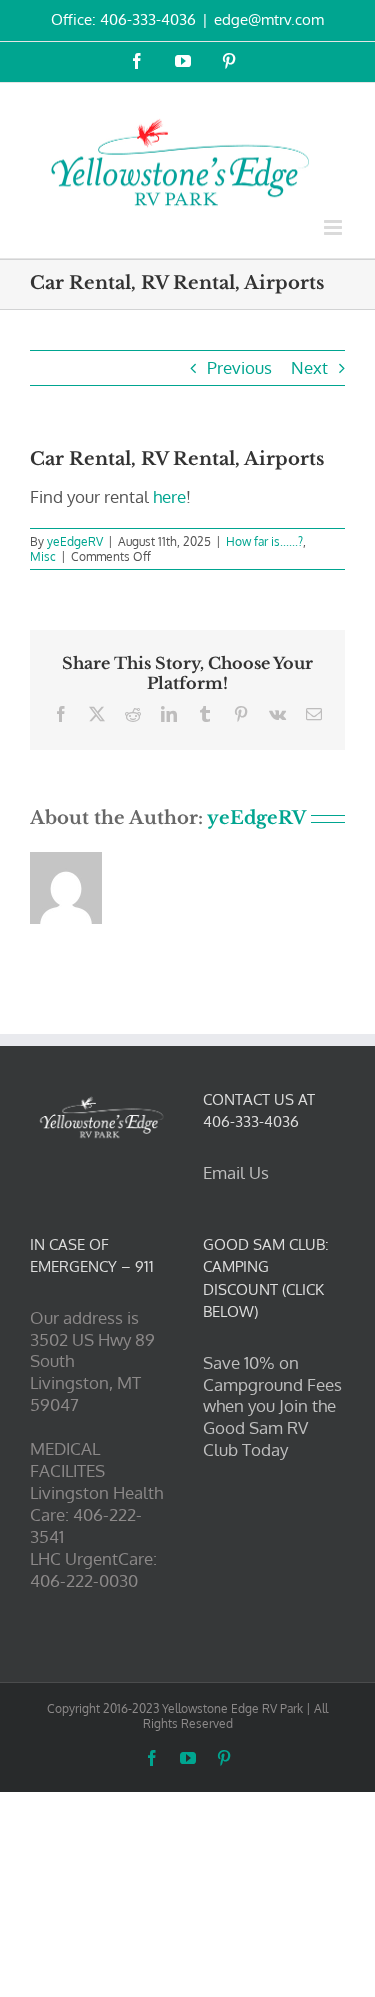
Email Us (236, 1172)
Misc (43, 556)
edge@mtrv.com (269, 19)
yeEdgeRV (75, 541)
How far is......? (264, 541)
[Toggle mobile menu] (334, 227)
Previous (239, 367)
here (169, 496)
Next (309, 367)
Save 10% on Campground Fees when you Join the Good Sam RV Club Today (272, 1406)
